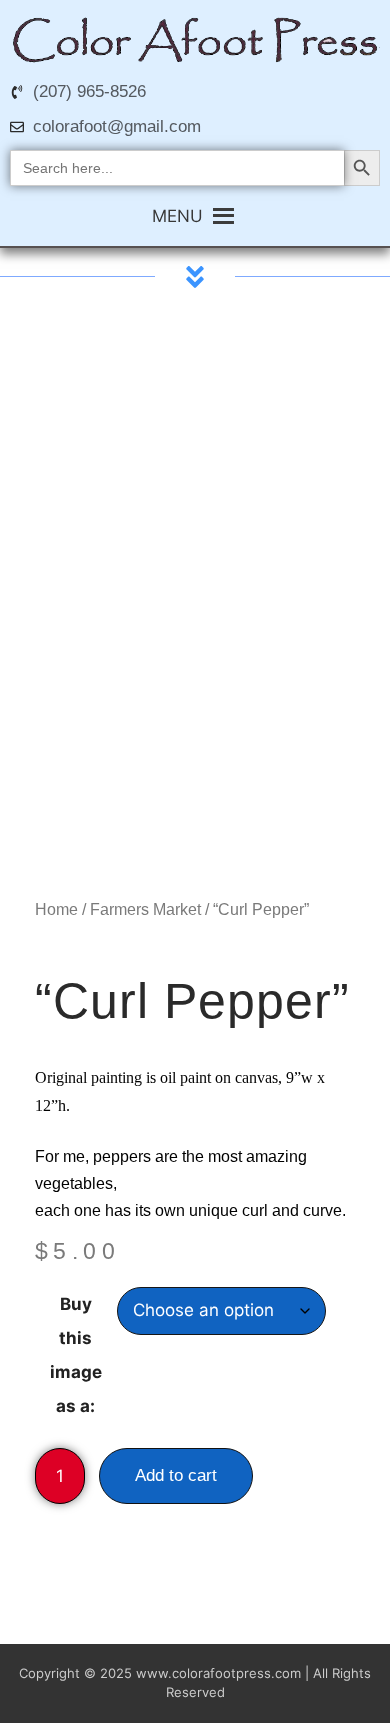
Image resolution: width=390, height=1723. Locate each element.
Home (56, 909)
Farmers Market (145, 909)
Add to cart (176, 1475)
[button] (177, 216)
